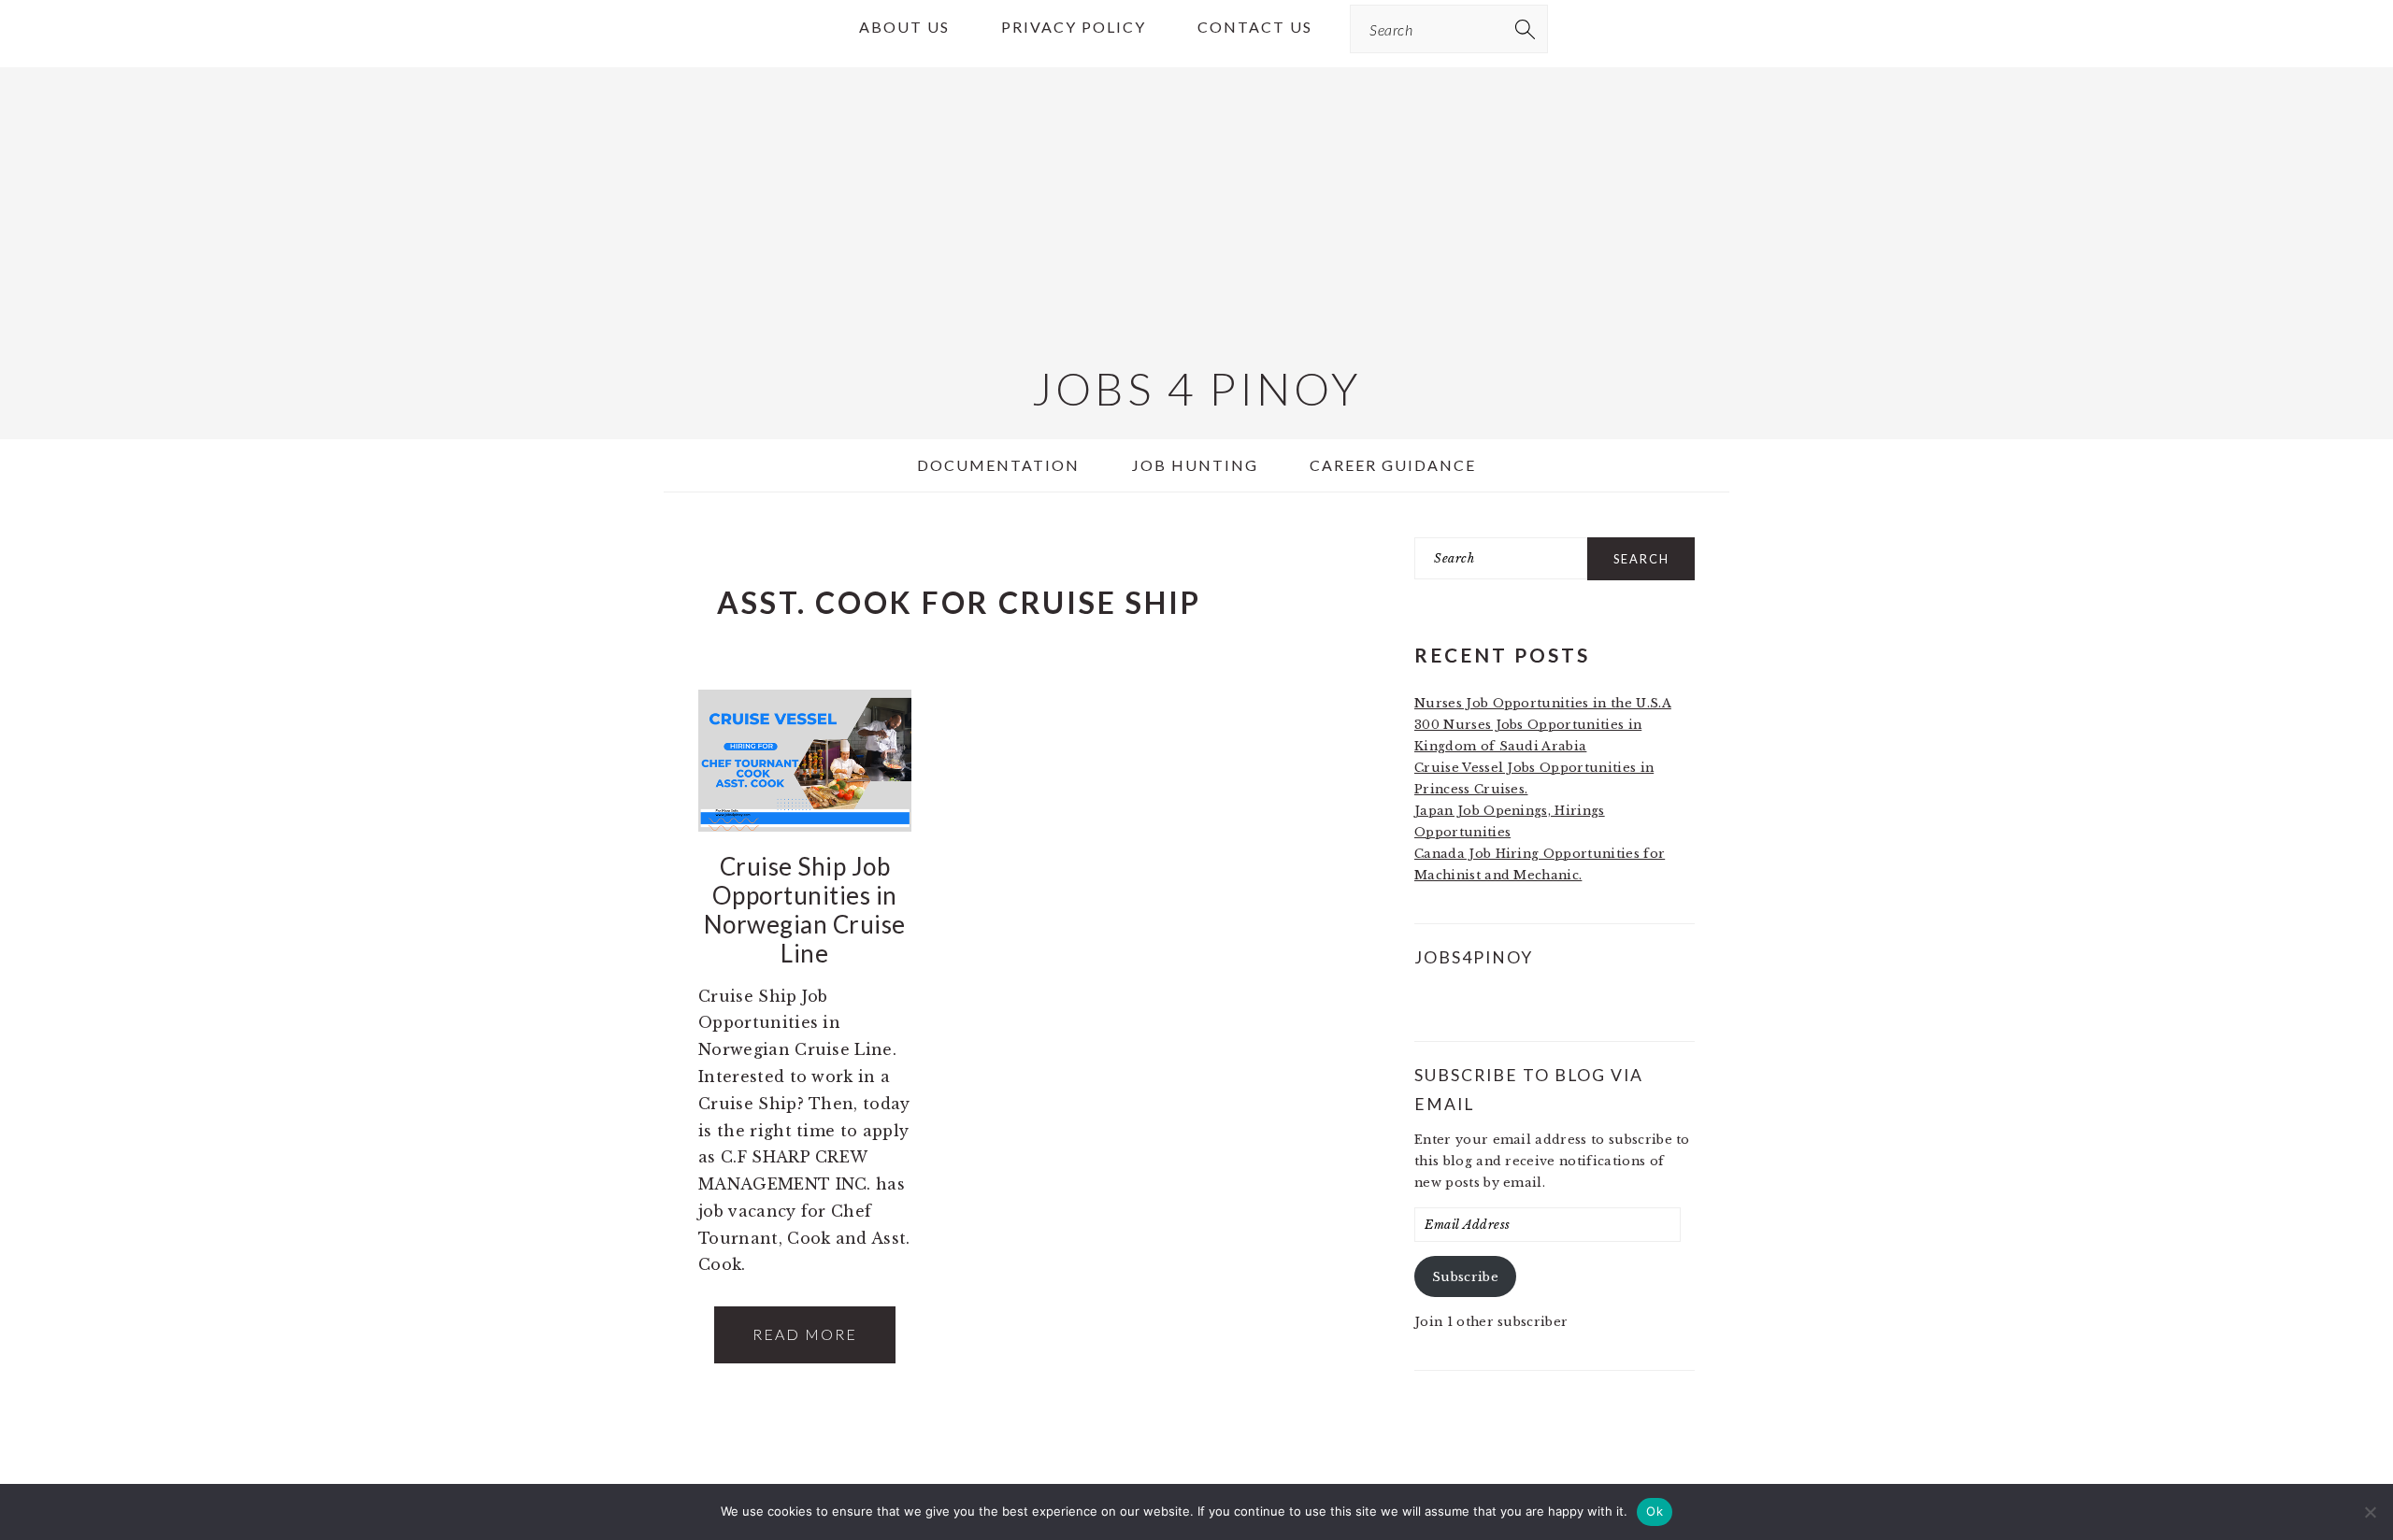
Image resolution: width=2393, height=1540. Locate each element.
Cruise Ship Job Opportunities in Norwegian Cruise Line (805, 910)
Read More (805, 1334)
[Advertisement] (1196, 198)
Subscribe (1465, 1277)
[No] (2370, 1512)
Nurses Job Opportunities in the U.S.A (1543, 703)
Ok (1655, 1511)
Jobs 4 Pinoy (1197, 388)
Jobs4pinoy (1474, 957)
